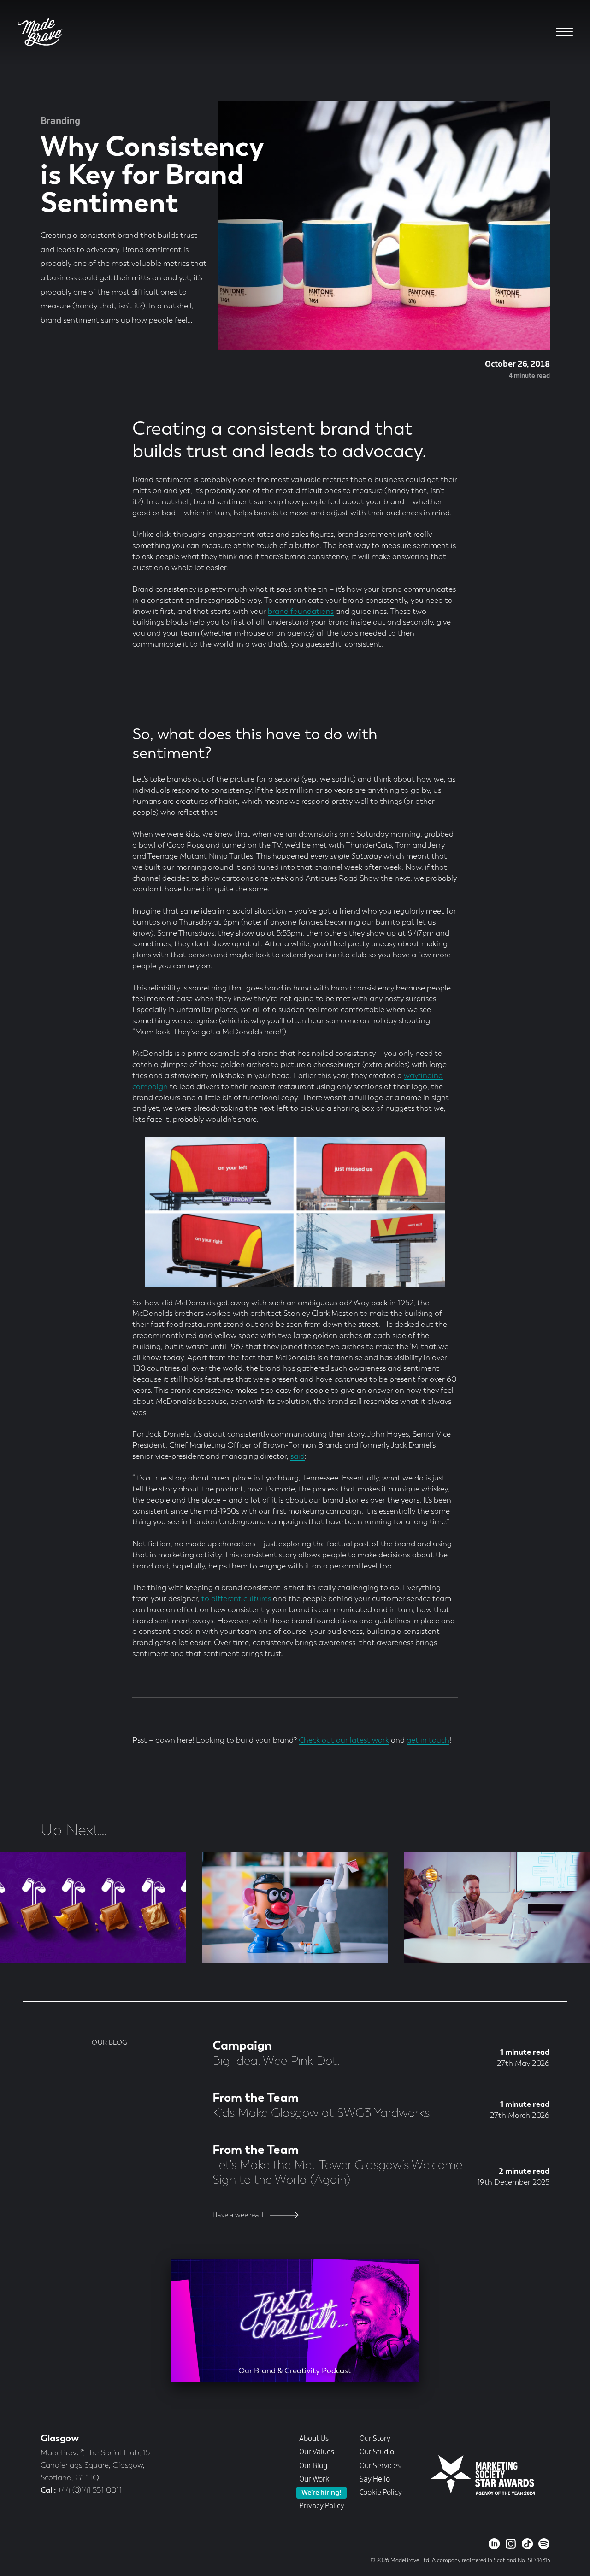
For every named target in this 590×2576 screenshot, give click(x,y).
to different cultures (236, 1599)
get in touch (428, 1741)
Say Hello (375, 2479)
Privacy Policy (322, 2506)
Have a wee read (239, 2215)
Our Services (380, 2466)
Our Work (314, 2479)
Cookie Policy (381, 2493)
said (298, 1457)
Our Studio (377, 2452)
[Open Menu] (564, 32)
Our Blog (313, 2466)
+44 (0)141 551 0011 (90, 2491)
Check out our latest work (344, 1741)
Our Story (375, 2439)
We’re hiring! (321, 2493)
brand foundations (301, 612)
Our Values (317, 2452)
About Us (314, 2439)
